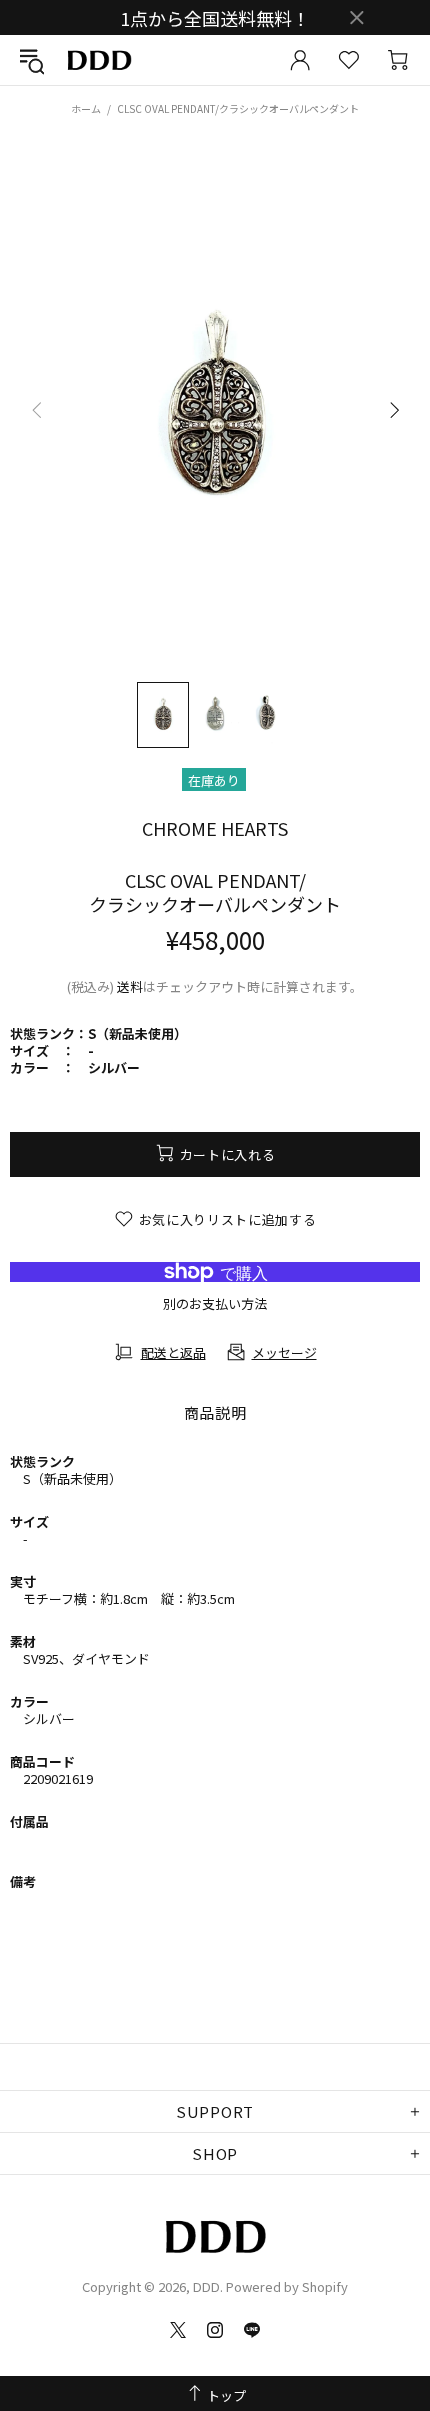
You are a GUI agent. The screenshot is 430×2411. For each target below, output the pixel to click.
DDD (99, 60)
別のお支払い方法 (215, 1303)
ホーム (86, 108)
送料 (130, 986)
